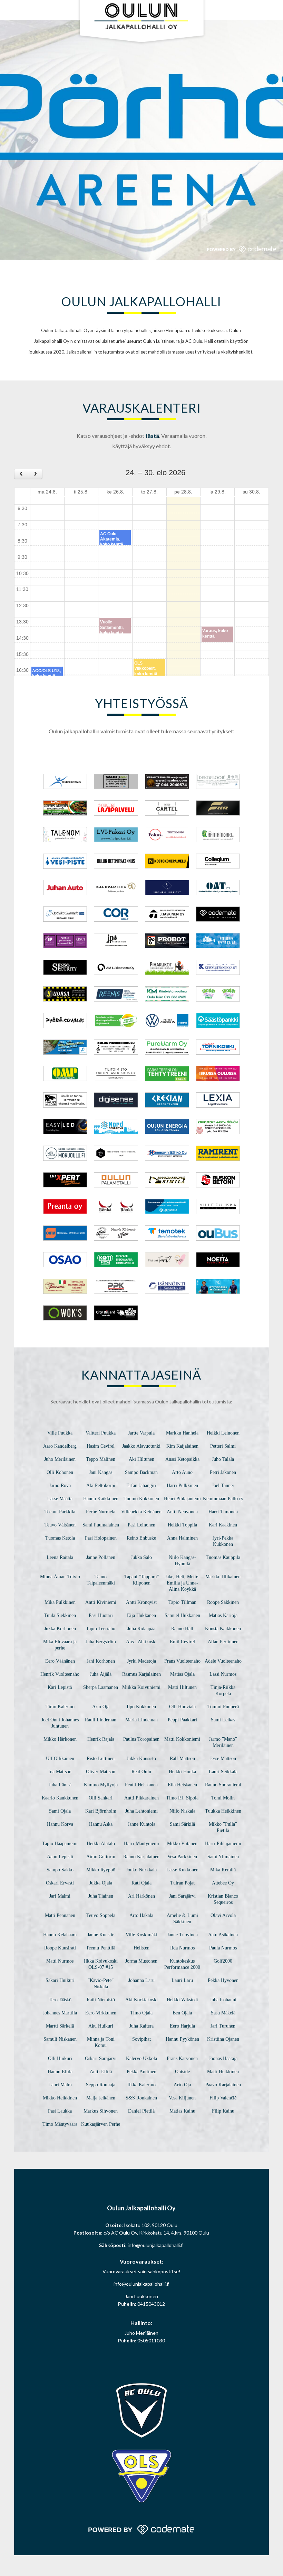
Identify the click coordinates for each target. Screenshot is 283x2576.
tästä (152, 436)
